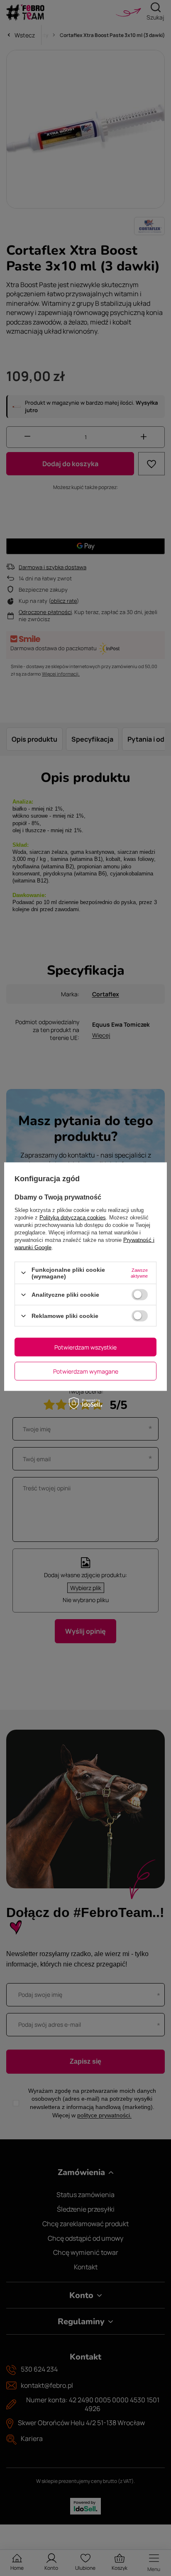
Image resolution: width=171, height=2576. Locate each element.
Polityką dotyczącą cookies (73, 1217)
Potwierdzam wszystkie (85, 1347)
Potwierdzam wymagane (86, 1371)
